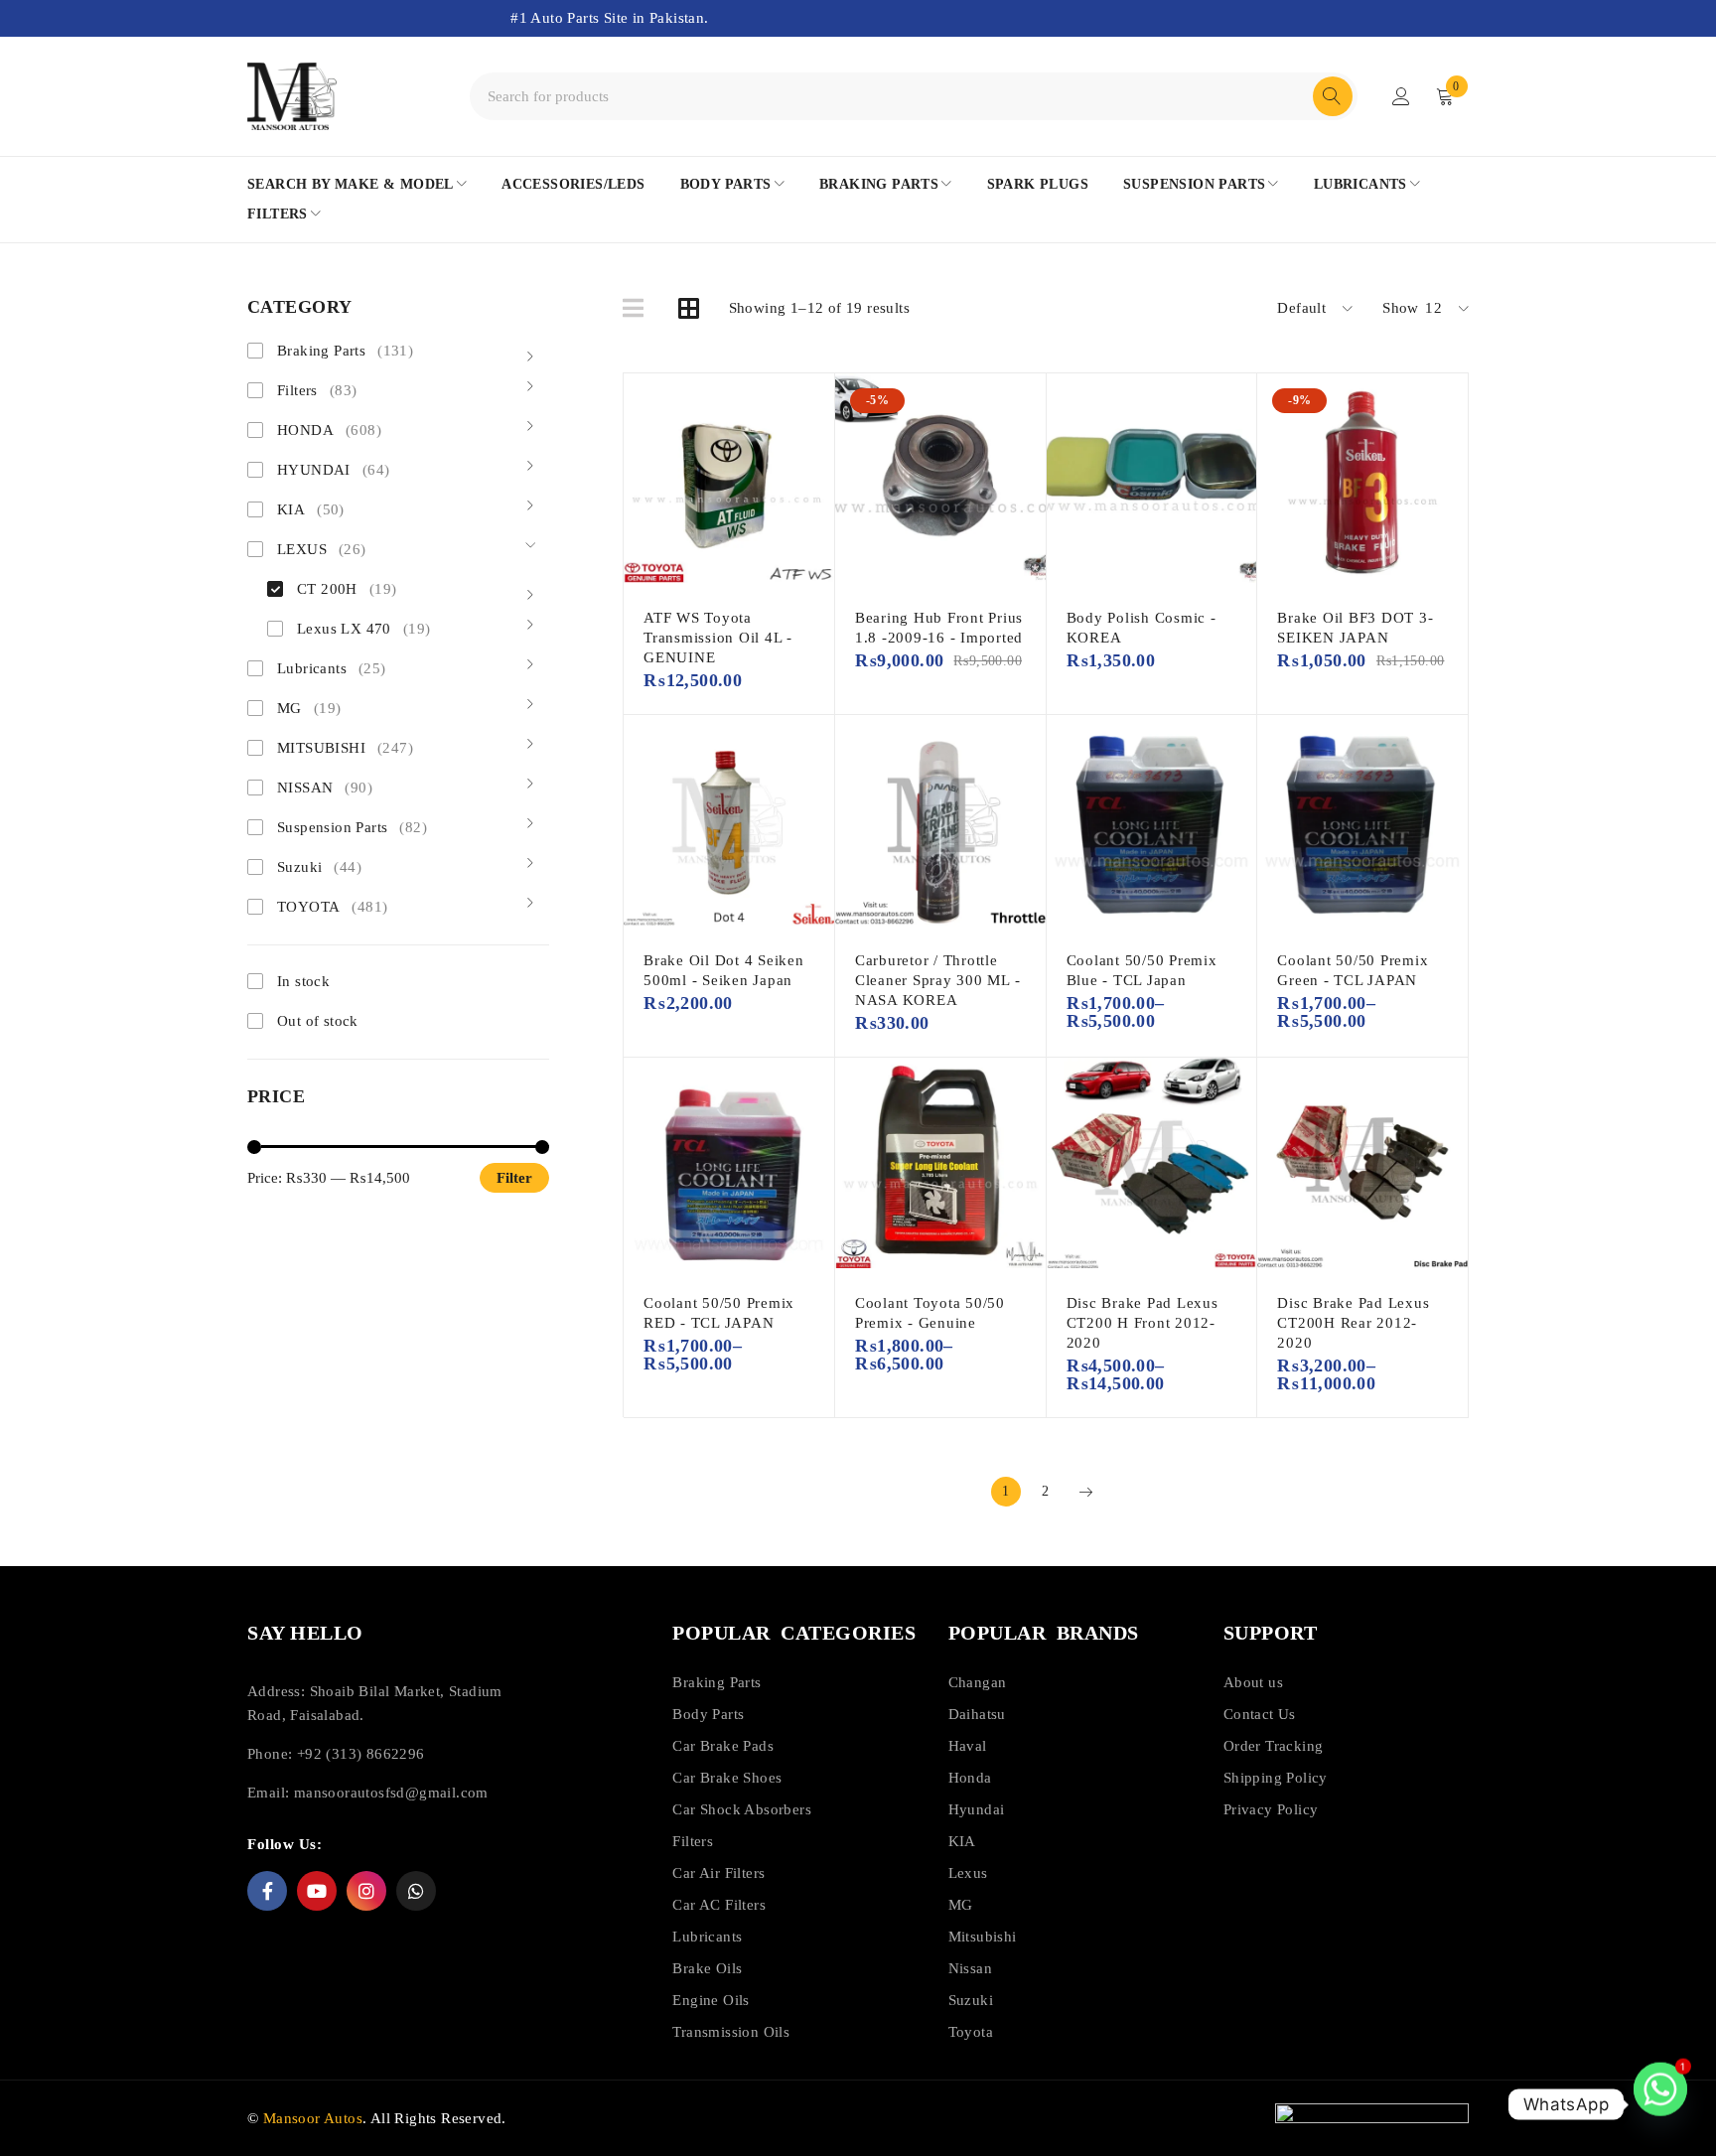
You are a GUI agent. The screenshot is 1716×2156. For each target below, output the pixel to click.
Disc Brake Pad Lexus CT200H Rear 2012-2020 (1353, 1323)
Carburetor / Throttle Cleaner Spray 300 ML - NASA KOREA (938, 980)
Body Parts (708, 1714)
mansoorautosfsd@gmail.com (391, 1793)
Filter (514, 1178)
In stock (303, 981)
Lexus (968, 1873)
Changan (978, 1682)
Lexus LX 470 (363, 629)
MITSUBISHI (345, 748)
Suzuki (319, 867)
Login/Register (1401, 96)
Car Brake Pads (723, 1746)
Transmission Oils (731, 2032)
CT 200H (347, 589)
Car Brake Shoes (727, 1778)
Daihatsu (977, 1714)
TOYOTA (332, 907)
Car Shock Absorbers (742, 1809)
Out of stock (318, 1021)
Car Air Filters (718, 1873)
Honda (970, 1778)
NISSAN (325, 788)
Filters (317, 390)
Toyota (971, 2032)
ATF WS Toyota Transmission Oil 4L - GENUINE (718, 638)
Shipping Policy (1276, 1778)
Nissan (970, 1968)
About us (1253, 1682)
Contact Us (1260, 1714)
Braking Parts (345, 351)
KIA (311, 509)
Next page (1085, 1492)
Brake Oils (707, 1968)
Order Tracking (1274, 1746)
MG (309, 708)
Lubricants (332, 668)
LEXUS (322, 549)
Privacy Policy (1271, 1809)
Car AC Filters (719, 1905)
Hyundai (977, 1809)
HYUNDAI (333, 470)
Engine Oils (711, 2000)
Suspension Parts (352, 827)
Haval (968, 1746)
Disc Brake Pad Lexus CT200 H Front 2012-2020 (1143, 1323)
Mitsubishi (983, 1937)
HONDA (329, 430)
